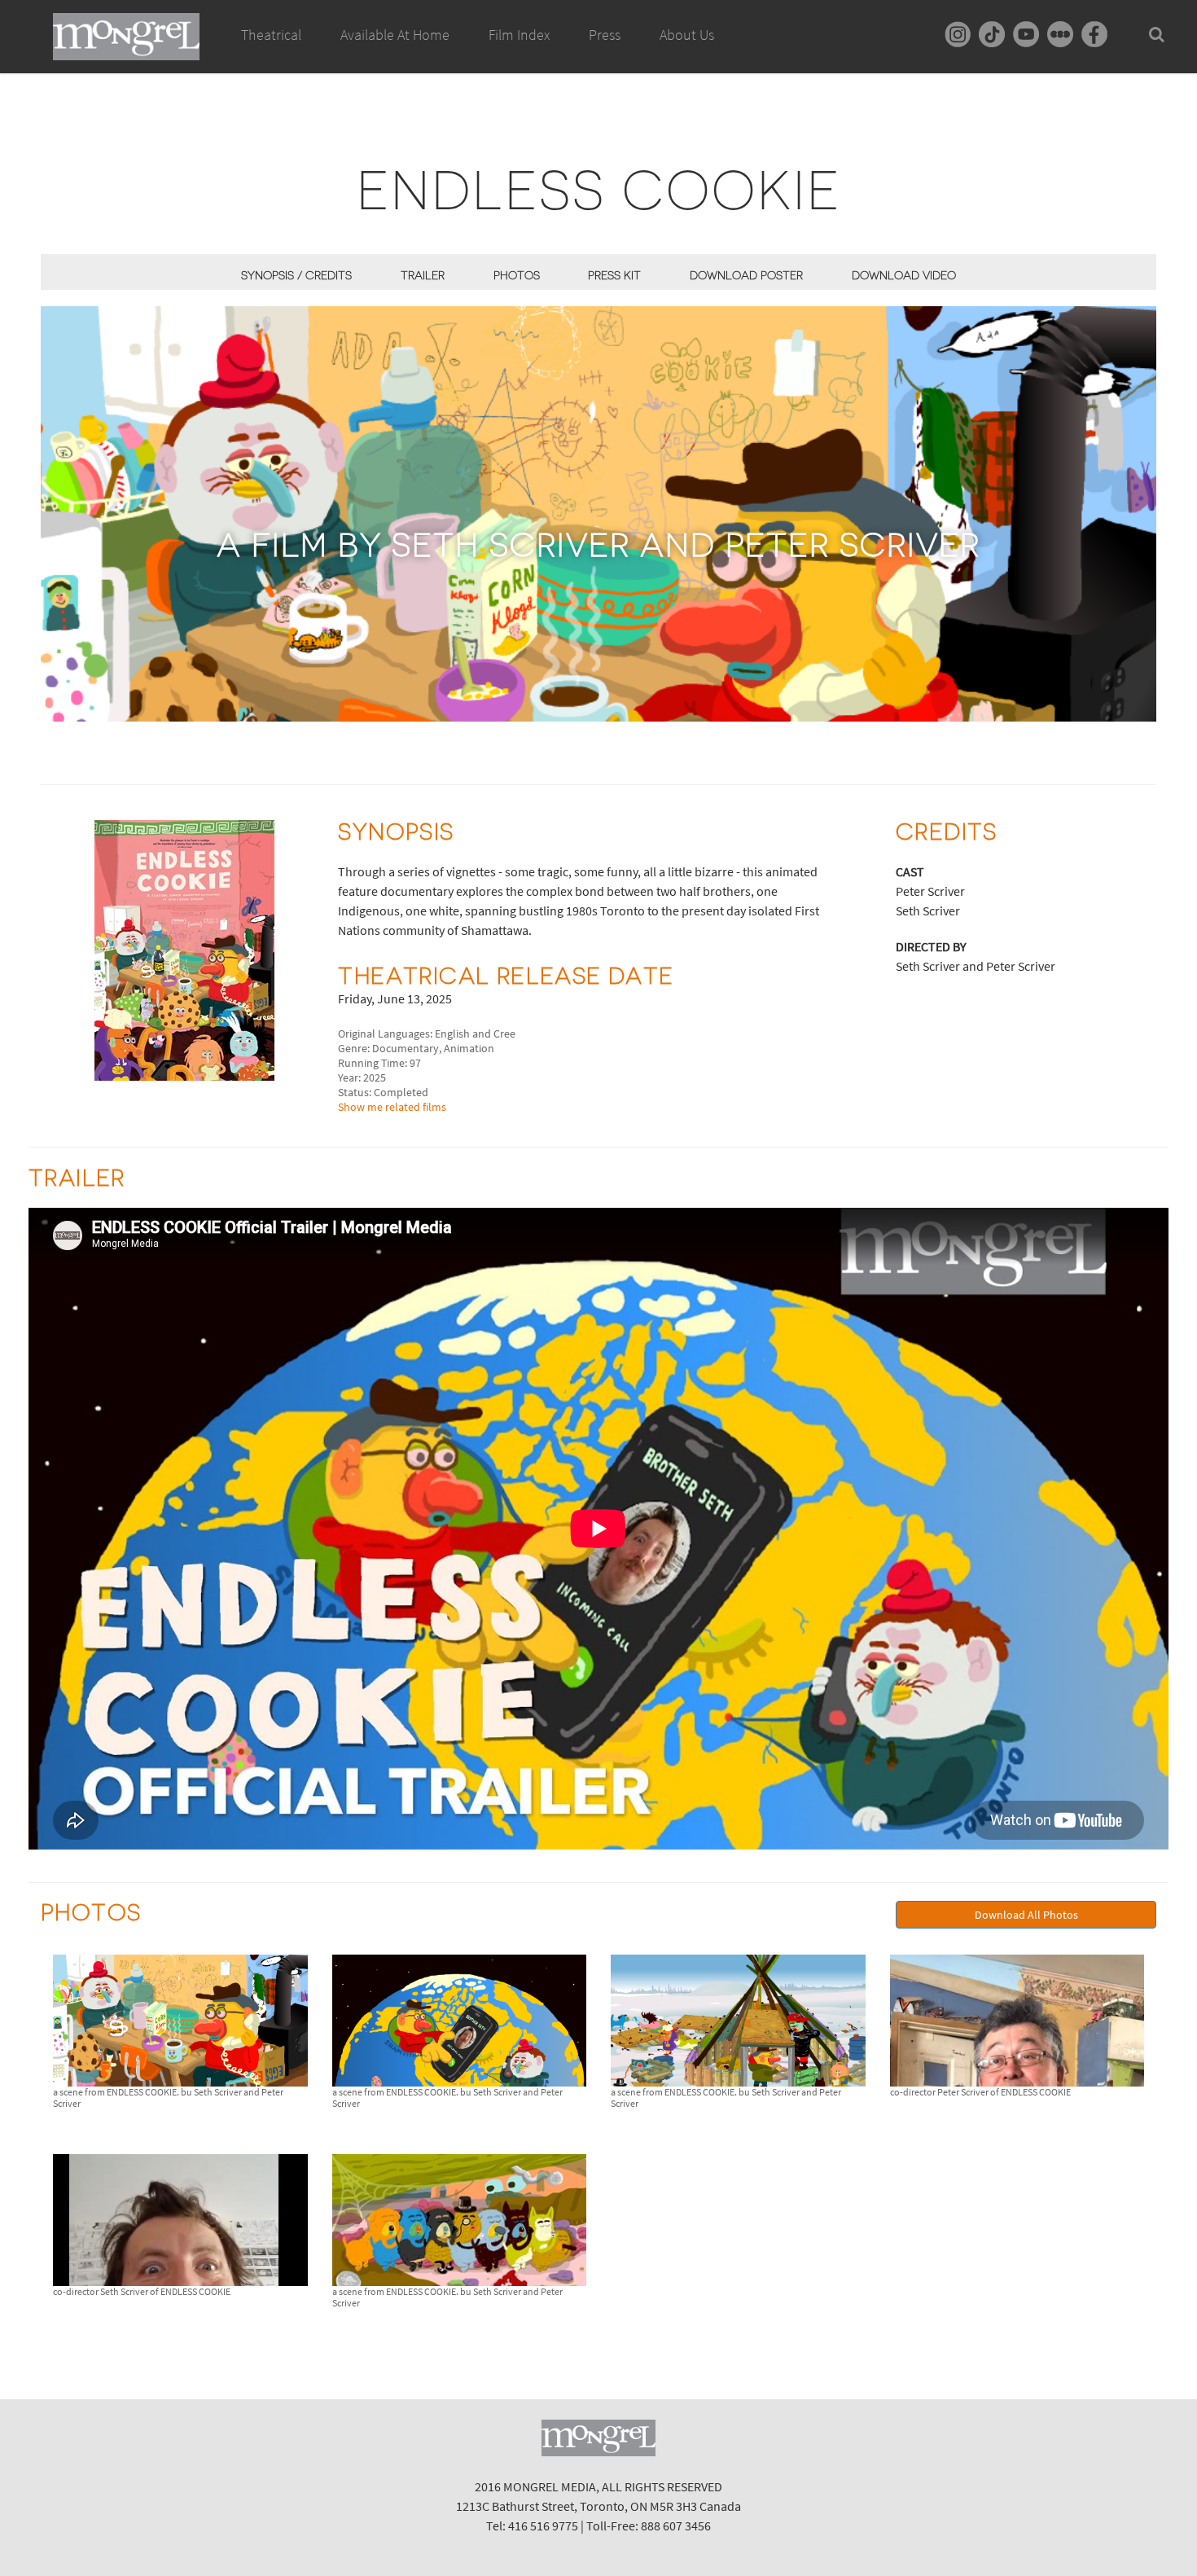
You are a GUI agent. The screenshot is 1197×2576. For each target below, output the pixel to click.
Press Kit (614, 275)
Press (605, 35)
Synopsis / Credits (296, 275)
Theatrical (271, 35)
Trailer (423, 275)
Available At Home (395, 35)
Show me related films (392, 1107)
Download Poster (746, 275)
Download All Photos (1026, 1915)
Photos (517, 275)
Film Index (519, 35)
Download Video (904, 275)
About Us (687, 35)
